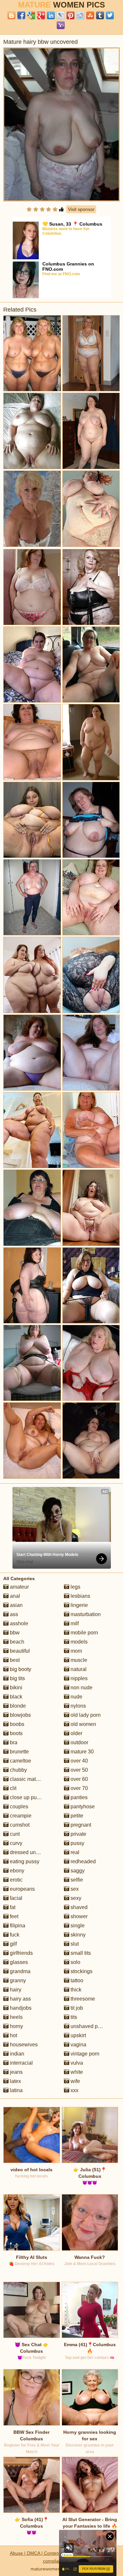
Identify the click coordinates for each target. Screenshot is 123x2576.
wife (75, 2081)
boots (16, 1733)
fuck (14, 1935)
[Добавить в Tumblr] (100, 15)
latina (16, 2090)
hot (13, 2035)
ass (13, 1614)
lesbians (80, 1596)
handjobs (20, 2008)
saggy (77, 1871)
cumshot (19, 1825)
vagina (78, 2045)
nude (76, 1697)
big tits (17, 1678)
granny (17, 1980)
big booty (20, 1669)
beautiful (19, 1651)
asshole (18, 1623)
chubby (18, 1770)
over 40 (79, 1761)
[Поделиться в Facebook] (21, 15)
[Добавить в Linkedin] (51, 15)
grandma (20, 1971)
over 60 (79, 1779)
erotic (16, 1880)
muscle (78, 1660)
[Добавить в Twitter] (110, 15)
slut (74, 1944)
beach (16, 1642)
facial (15, 1898)
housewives (23, 2045)
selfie (76, 1880)
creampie (20, 1816)
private (78, 1834)
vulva (76, 2063)
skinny (77, 1935)
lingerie (79, 1605)
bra (13, 1742)
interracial (21, 2063)
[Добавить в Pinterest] (71, 15)
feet (13, 1916)
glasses (18, 1962)
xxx (74, 2090)
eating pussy (24, 1861)
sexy (75, 1898)
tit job (76, 2008)
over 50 (79, 1770)
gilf (13, 1944)
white (76, 2072)
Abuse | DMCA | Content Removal (45, 2553)
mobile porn (84, 1633)
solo (75, 1962)
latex (15, 2081)
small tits (80, 1953)
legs (75, 1587)
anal (14, 1596)
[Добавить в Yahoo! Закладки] (61, 25)
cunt (14, 1834)
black (15, 1697)
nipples (78, 1678)
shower (78, 1916)
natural (78, 1669)
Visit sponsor (81, 209)
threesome (82, 1999)
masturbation (85, 1614)
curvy (15, 1843)
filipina (17, 1926)
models (78, 1642)
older (76, 1733)
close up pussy (27, 1797)
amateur (19, 1587)
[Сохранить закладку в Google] (31, 15)
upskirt (78, 2035)
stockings (81, 1971)
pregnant (80, 1825)
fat (12, 1907)
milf (74, 1623)
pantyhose (82, 1807)
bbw (14, 1633)
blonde (17, 1706)
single (77, 1926)
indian (16, 2054)
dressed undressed (31, 1852)
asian (16, 1605)
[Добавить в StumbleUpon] (90, 15)
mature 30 (82, 1752)
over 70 (79, 1788)
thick (75, 1990)
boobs (16, 1724)
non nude (81, 1688)
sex (74, 1889)
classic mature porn (32, 1779)
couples (18, 1807)
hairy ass (20, 1999)
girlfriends (21, 1953)
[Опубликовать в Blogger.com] (11, 15)
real (74, 1852)
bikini (15, 1688)
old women (83, 1724)
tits (73, 2017)
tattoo (76, 1980)
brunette (19, 1752)
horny (16, 2026)
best (14, 1660)
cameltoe (20, 1761)
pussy (77, 1843)
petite (76, 1816)
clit (12, 1788)
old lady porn (85, 1715)
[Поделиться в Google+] (41, 15)
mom (76, 1651)
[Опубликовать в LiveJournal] (61, 15)
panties (78, 1797)
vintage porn (84, 2054)
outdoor (79, 1742)
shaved (78, 1907)
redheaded (82, 1861)
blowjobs (20, 1715)
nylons (78, 1706)
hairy (15, 1990)
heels (16, 2017)
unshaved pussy (89, 2026)
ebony (16, 1871)
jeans (16, 2072)
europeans (22, 1889)
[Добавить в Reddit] (80, 15)
